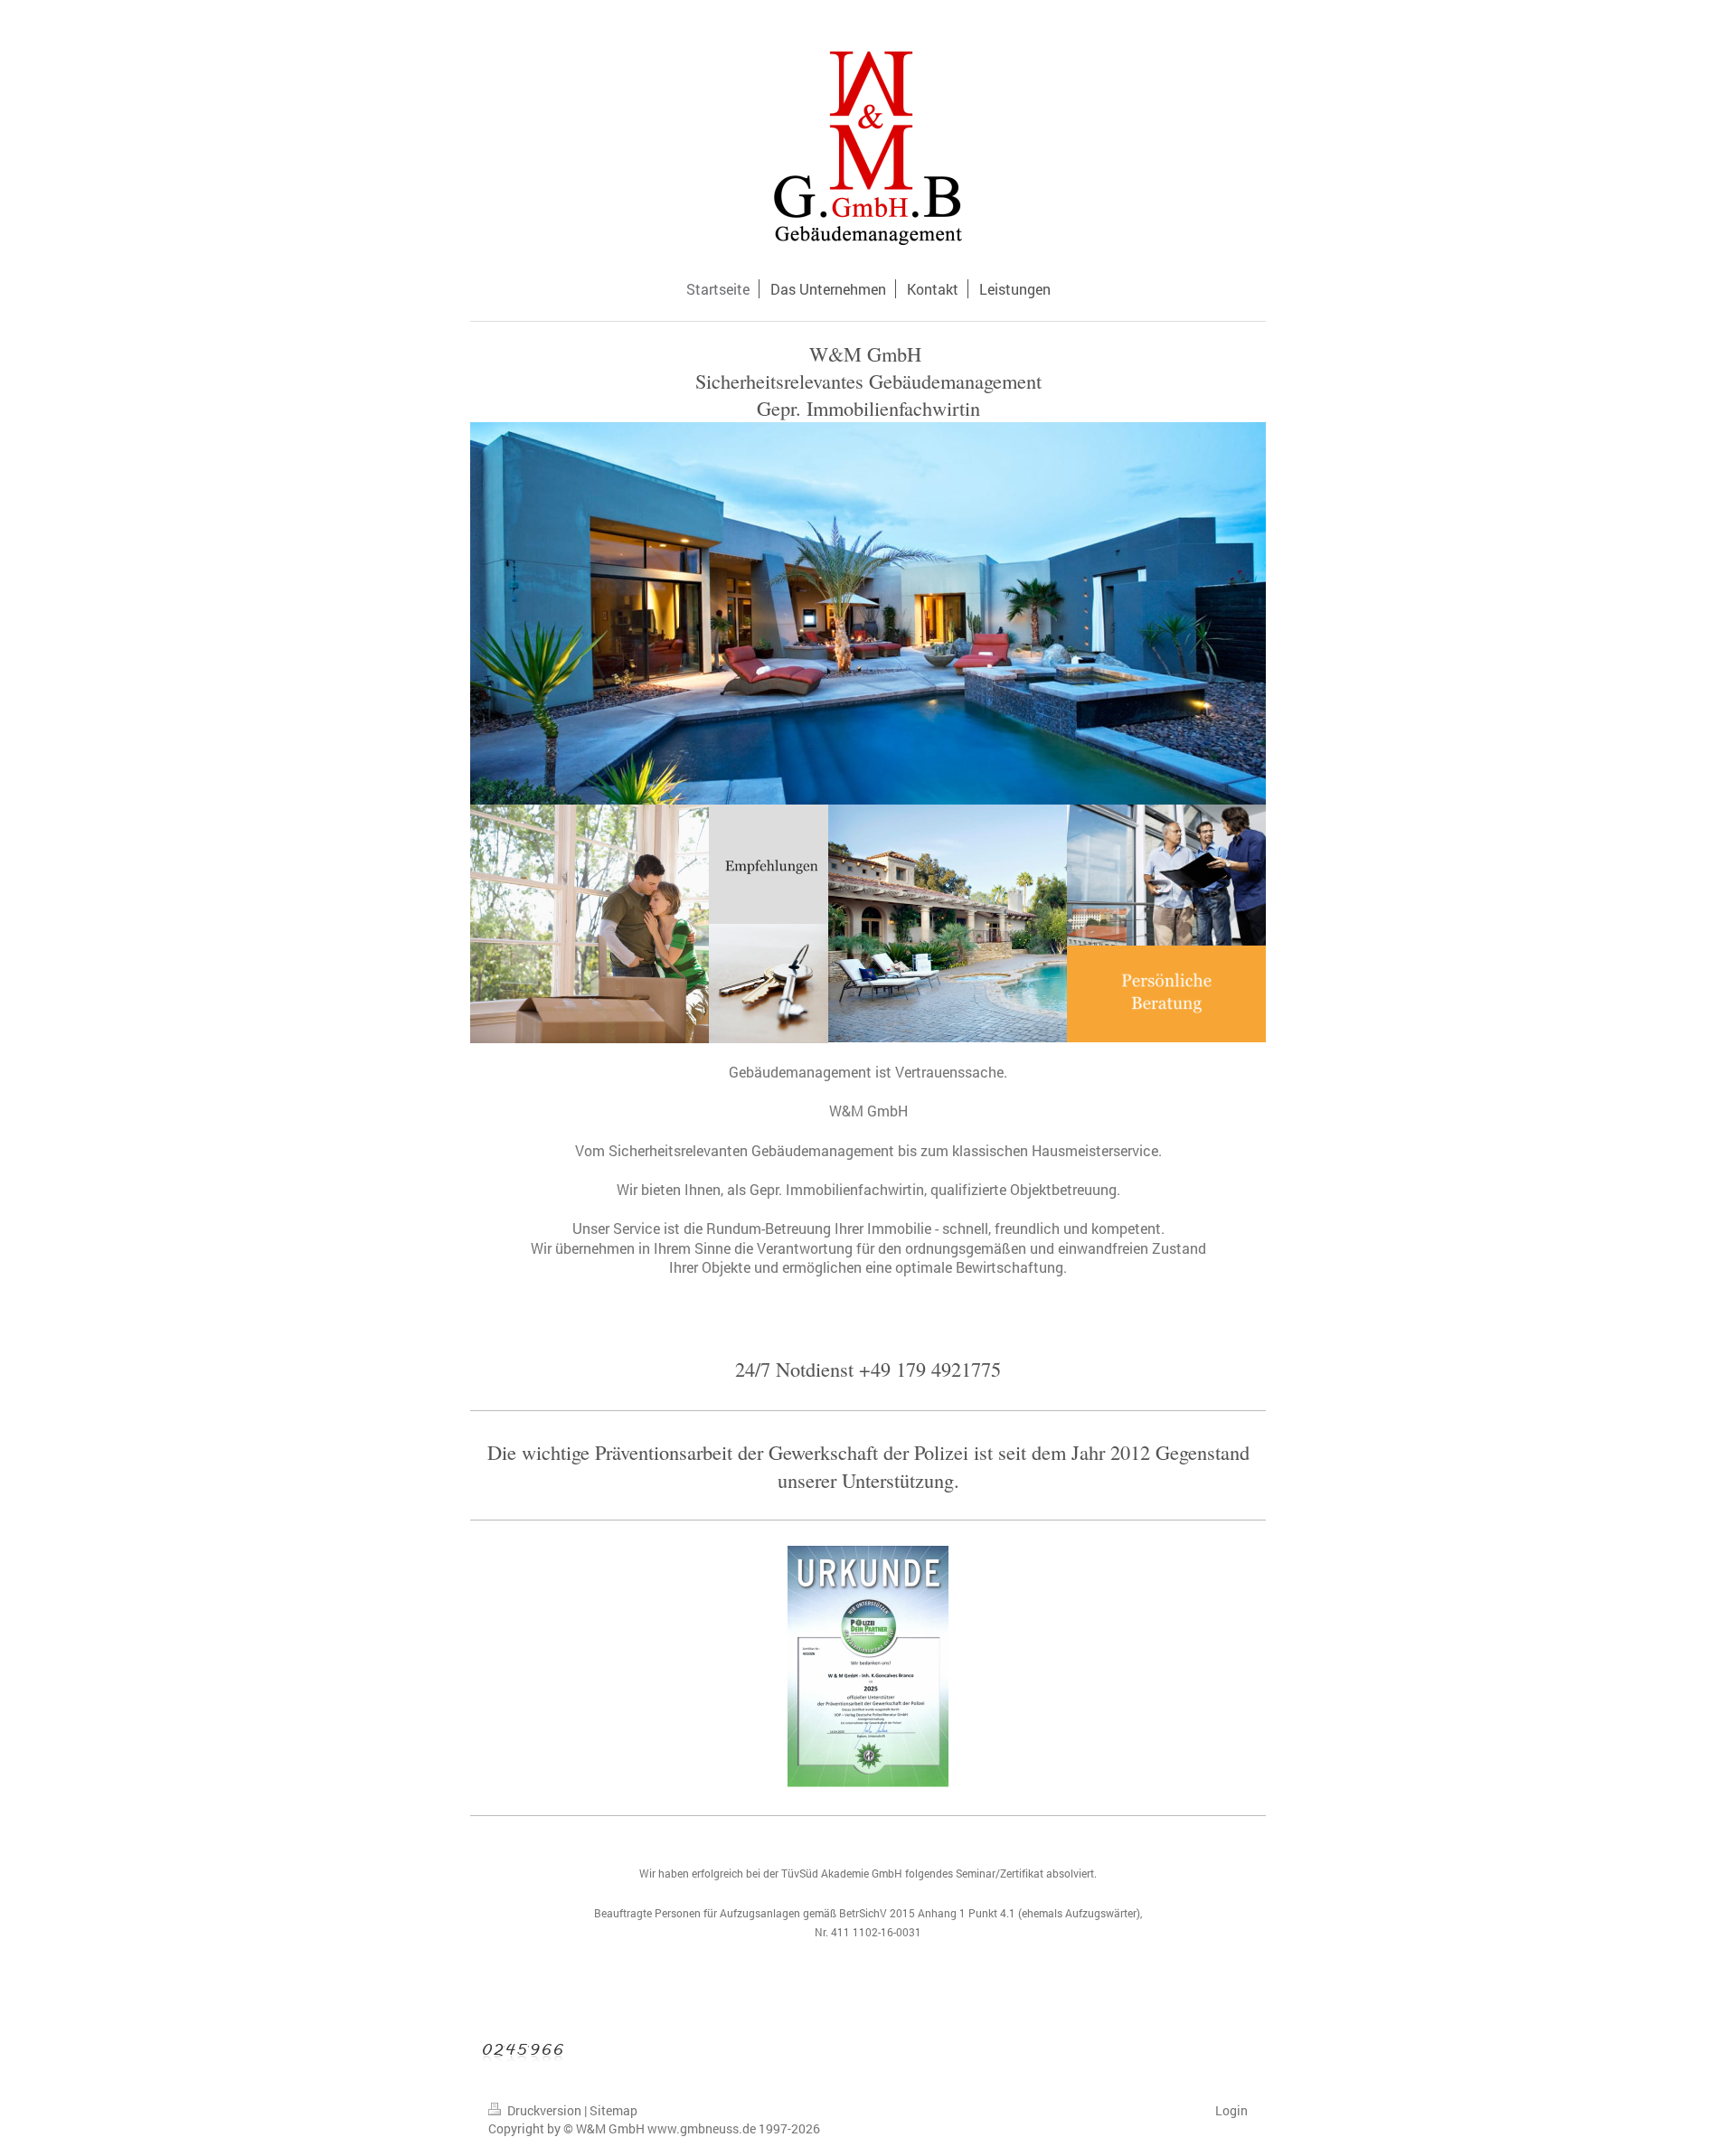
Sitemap (613, 2110)
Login (1231, 2110)
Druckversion (544, 2110)
